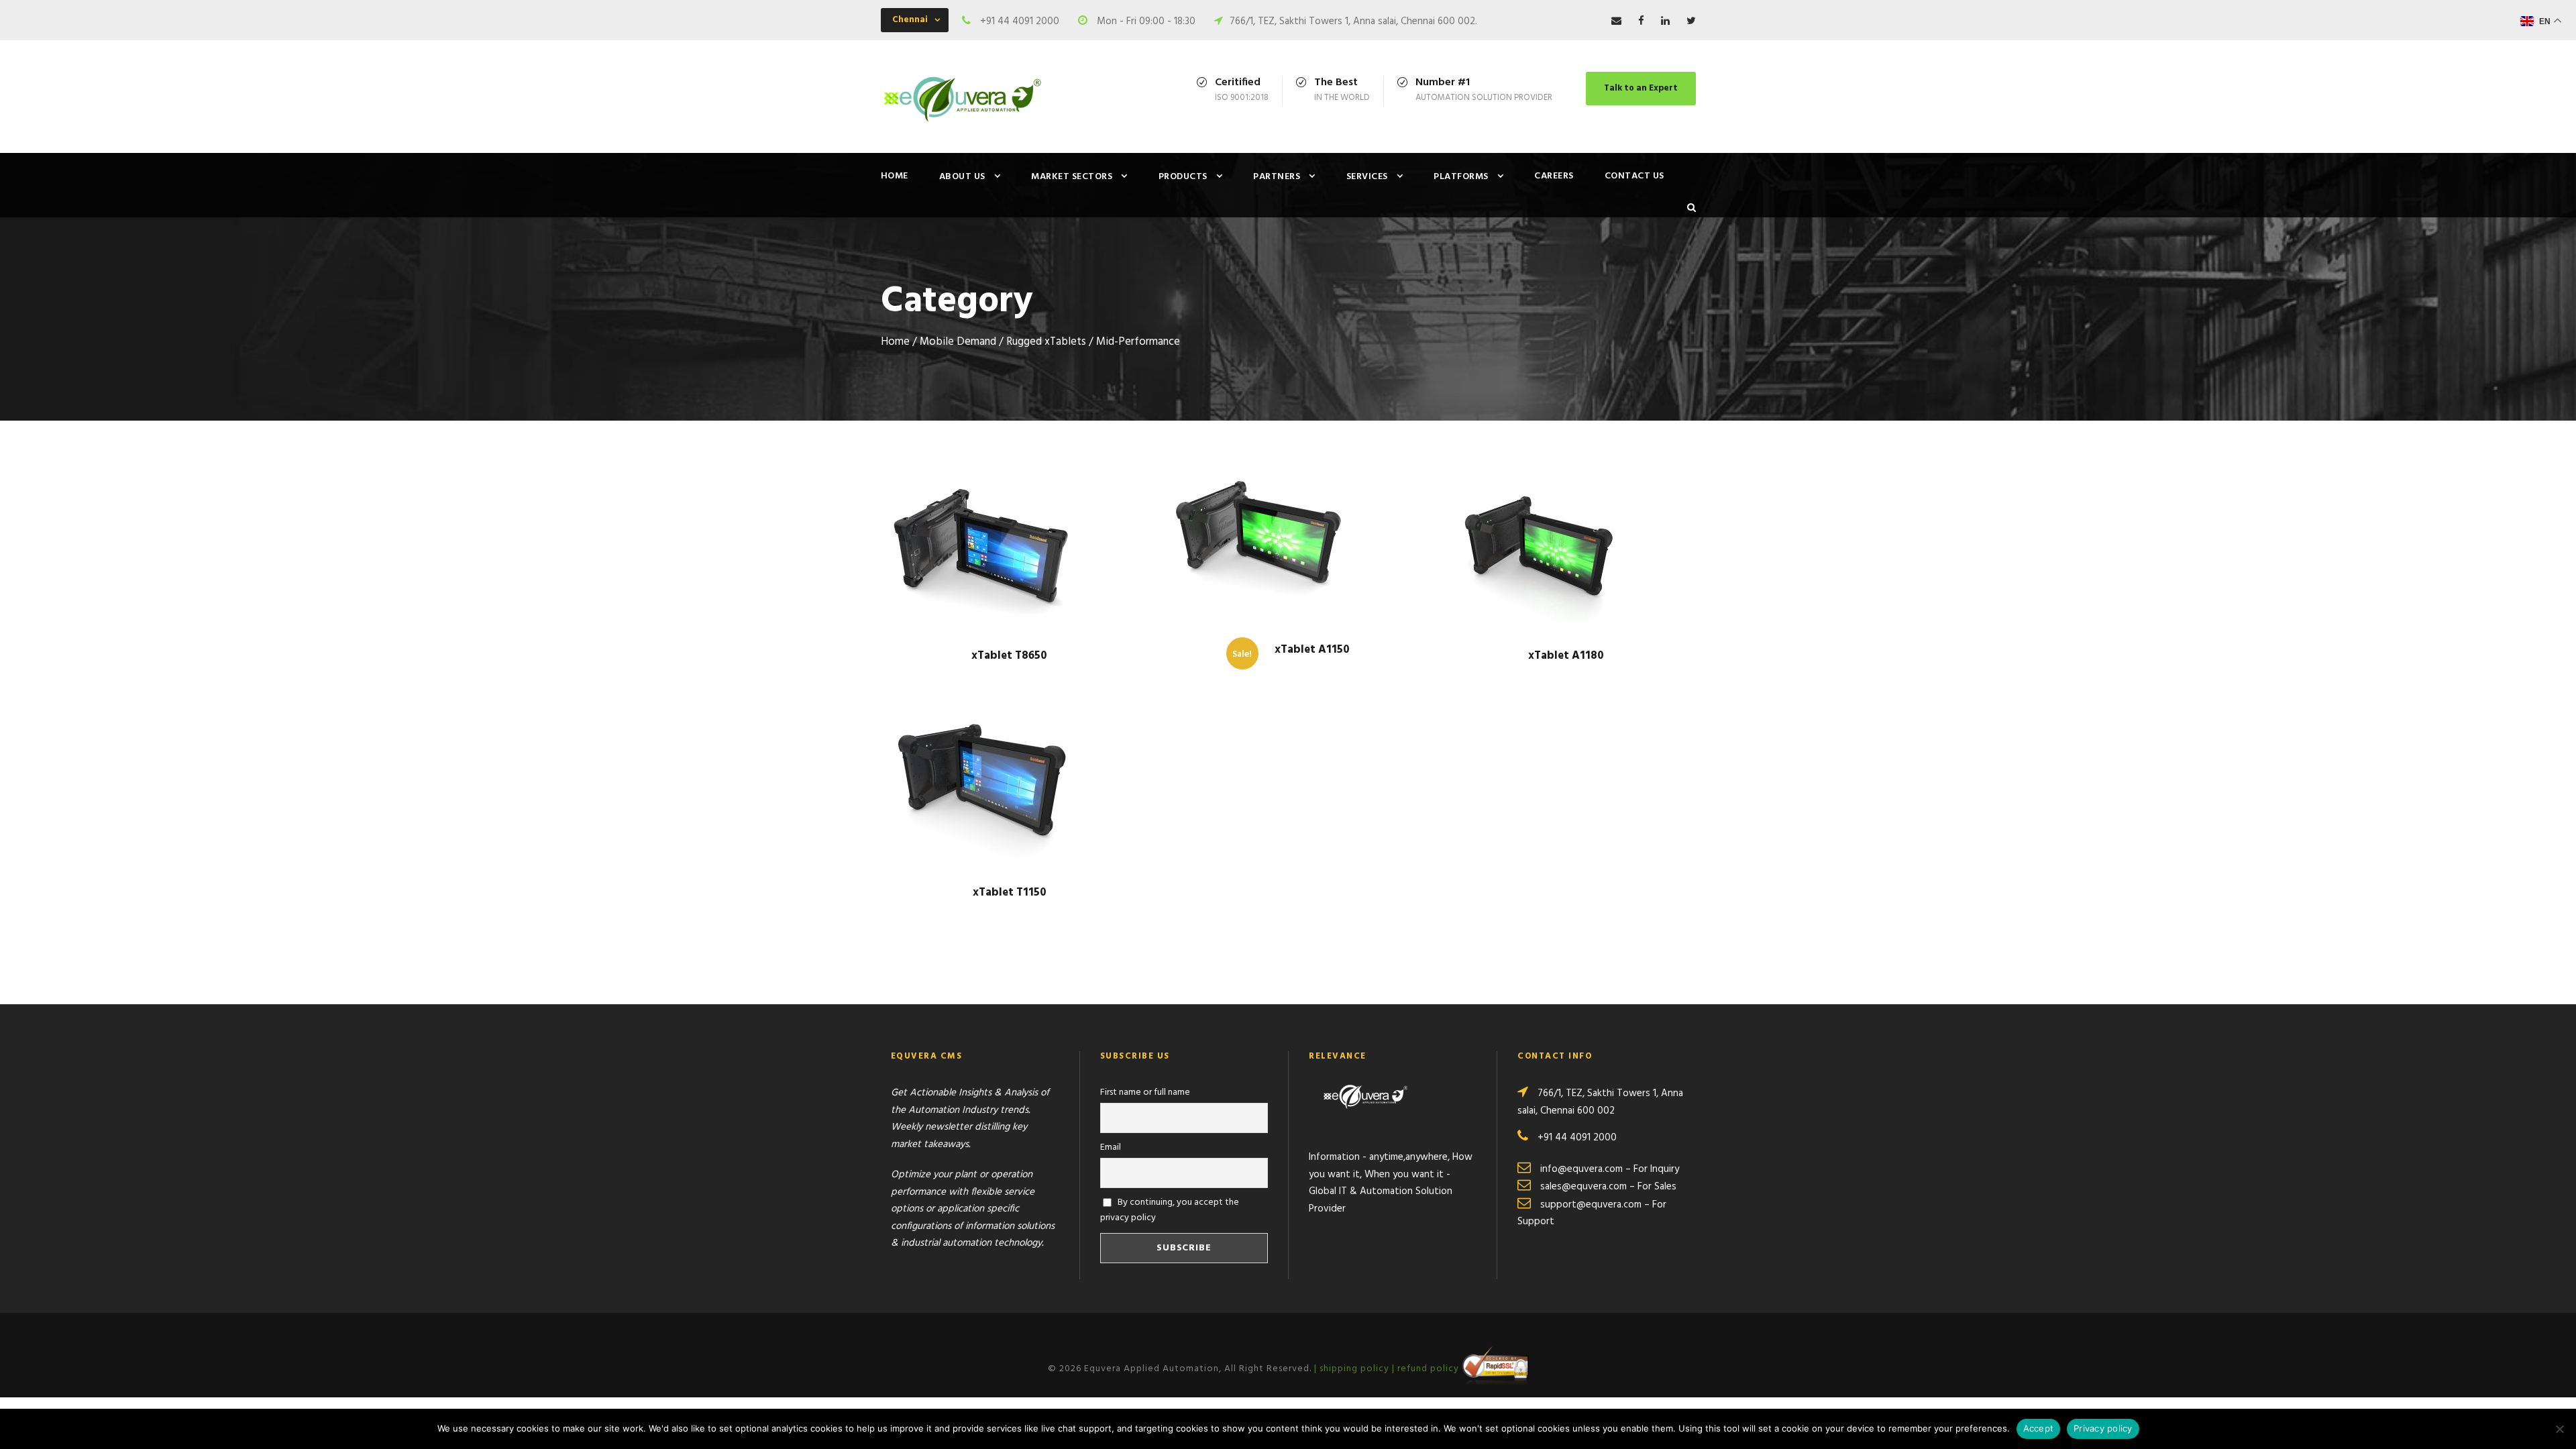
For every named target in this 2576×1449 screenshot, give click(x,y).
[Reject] (2559, 1429)
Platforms (1461, 177)
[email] (1616, 21)
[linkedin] (1665, 21)
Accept (2039, 1428)
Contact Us (1634, 176)
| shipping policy (1353, 1369)
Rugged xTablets (1046, 342)
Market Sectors (1072, 177)
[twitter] (1691, 21)
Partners (1277, 177)
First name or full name (1145, 1092)
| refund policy (1427, 1369)
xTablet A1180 (1566, 656)
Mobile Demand (958, 342)
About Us (962, 177)
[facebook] (1641, 21)
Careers (1554, 176)
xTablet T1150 (1010, 893)
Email (1111, 1147)
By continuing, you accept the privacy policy (1170, 1210)
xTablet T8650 (1009, 656)
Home (895, 176)
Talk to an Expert (1641, 88)
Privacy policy (2103, 1428)
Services (1367, 177)
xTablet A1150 (1312, 650)
